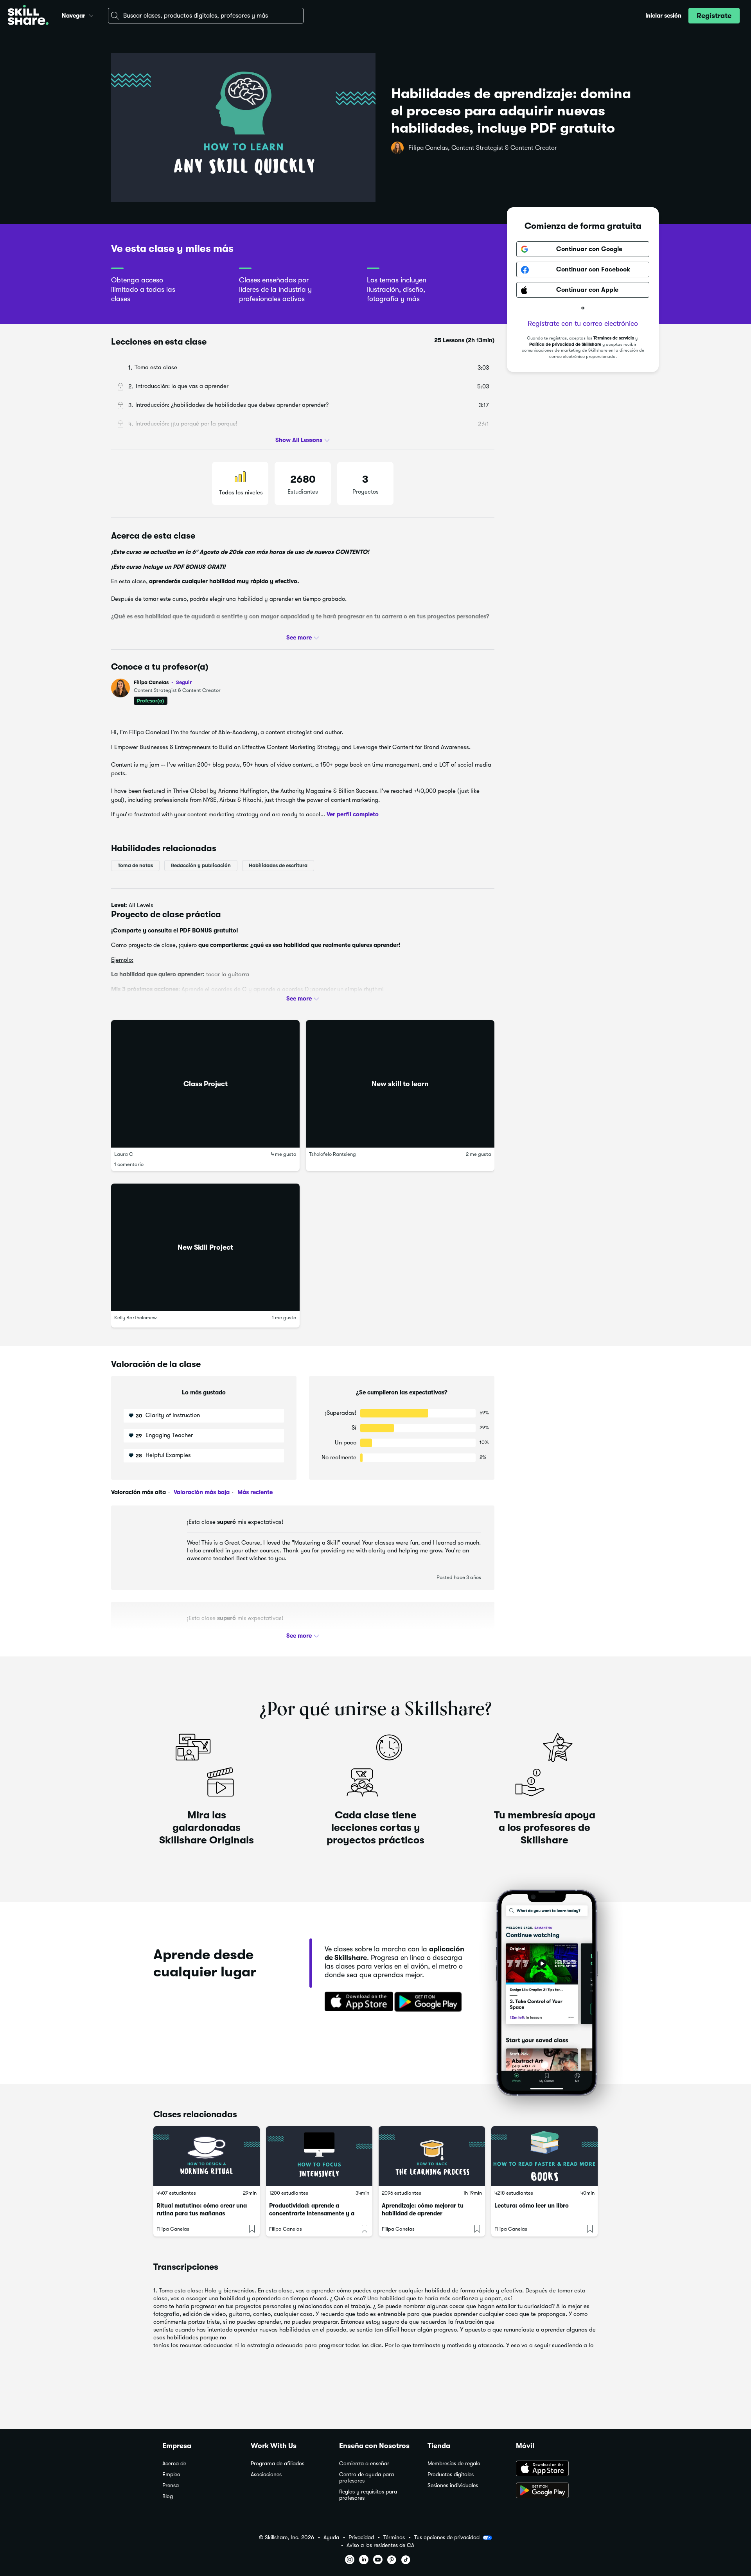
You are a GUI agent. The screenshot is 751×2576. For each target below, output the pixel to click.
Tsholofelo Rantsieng (332, 1154)
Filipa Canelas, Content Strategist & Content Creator (483, 148)
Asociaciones (266, 2475)
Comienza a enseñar (364, 2464)
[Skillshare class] (207, 2156)
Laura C (124, 1154)
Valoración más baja (201, 1492)
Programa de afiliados (278, 2464)
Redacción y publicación (201, 865)
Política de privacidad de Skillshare (565, 345)
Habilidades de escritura (278, 865)
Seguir (184, 682)
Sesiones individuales (453, 2485)
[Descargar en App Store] (552, 2469)
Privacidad (361, 2537)
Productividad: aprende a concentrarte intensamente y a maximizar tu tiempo (312, 2213)
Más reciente (254, 1492)
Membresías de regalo (454, 2464)
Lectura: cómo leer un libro (532, 2206)
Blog (168, 2496)
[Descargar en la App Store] (356, 2002)
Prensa (171, 2485)
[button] (91, 14)
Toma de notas (135, 865)
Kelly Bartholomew (136, 1318)
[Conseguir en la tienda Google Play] (430, 2002)
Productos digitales (451, 2475)
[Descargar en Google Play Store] (552, 2491)
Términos (394, 2537)
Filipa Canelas (163, 682)
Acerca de (174, 2464)
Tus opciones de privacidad (447, 2537)
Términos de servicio (614, 339)
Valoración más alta (138, 1492)
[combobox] (206, 16)
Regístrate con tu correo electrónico (583, 324)
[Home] (28, 16)
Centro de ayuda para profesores (367, 2478)
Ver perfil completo (353, 814)
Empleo (171, 2475)
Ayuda (331, 2537)
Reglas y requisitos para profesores (368, 2495)
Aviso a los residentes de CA (380, 2545)
